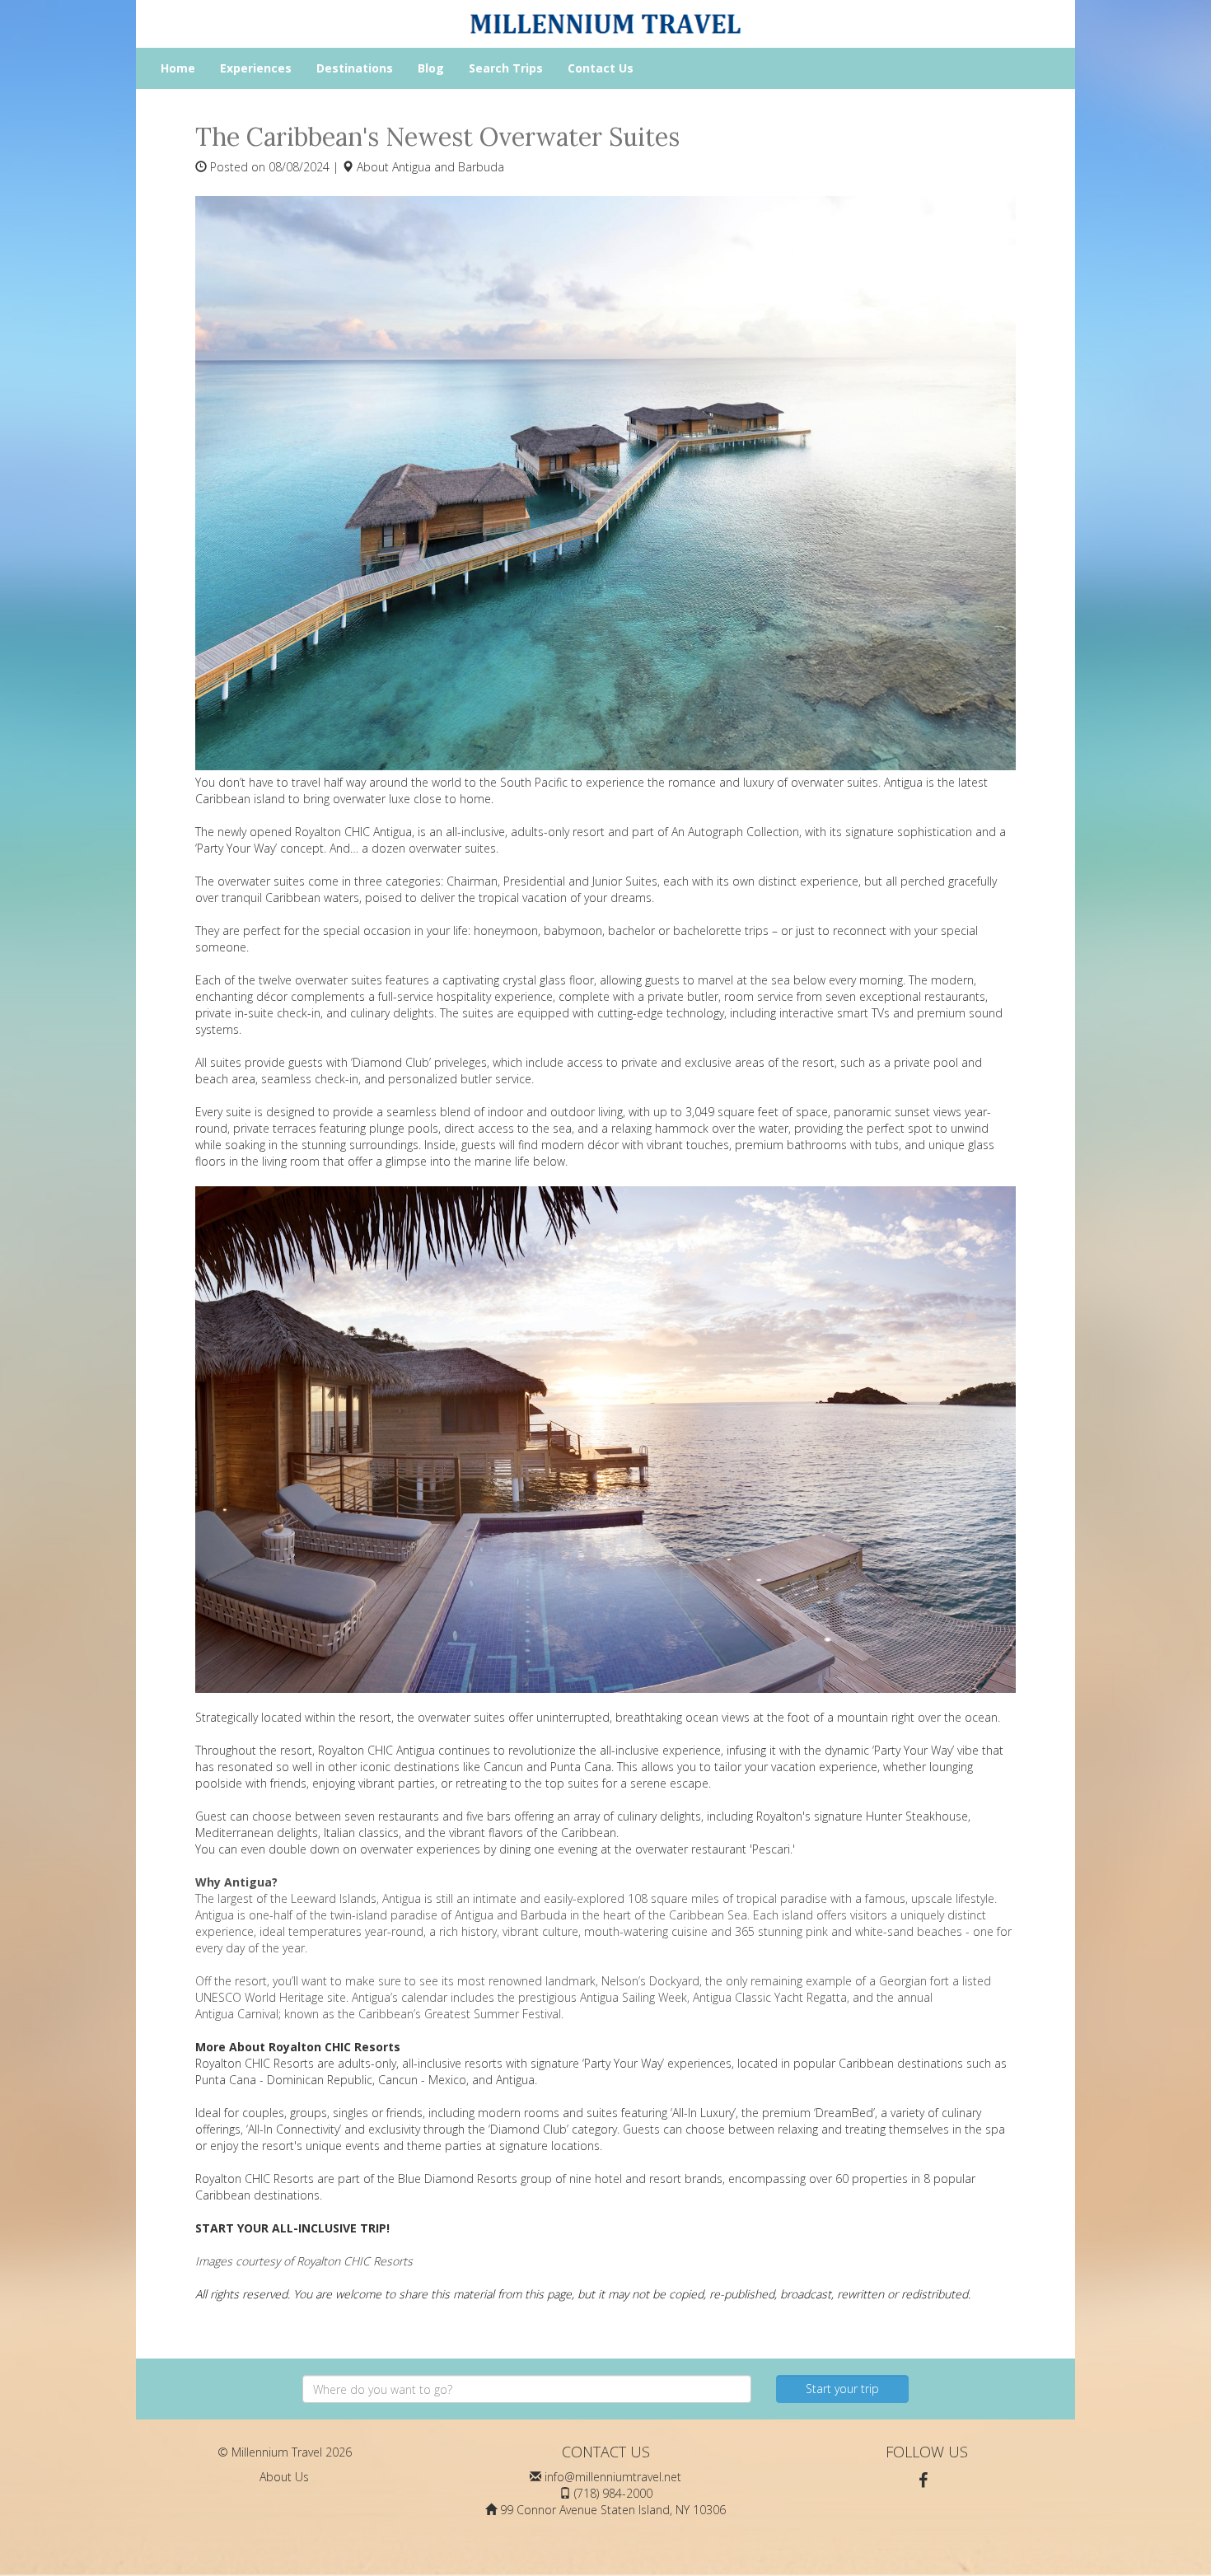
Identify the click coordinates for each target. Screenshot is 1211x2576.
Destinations (355, 68)
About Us (284, 2477)
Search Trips (506, 68)
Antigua (215, 1915)
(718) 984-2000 (613, 2493)
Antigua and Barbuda (448, 167)
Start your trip (842, 2389)
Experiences (256, 68)
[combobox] (527, 2389)
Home (178, 68)
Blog (431, 68)
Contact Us (601, 68)
